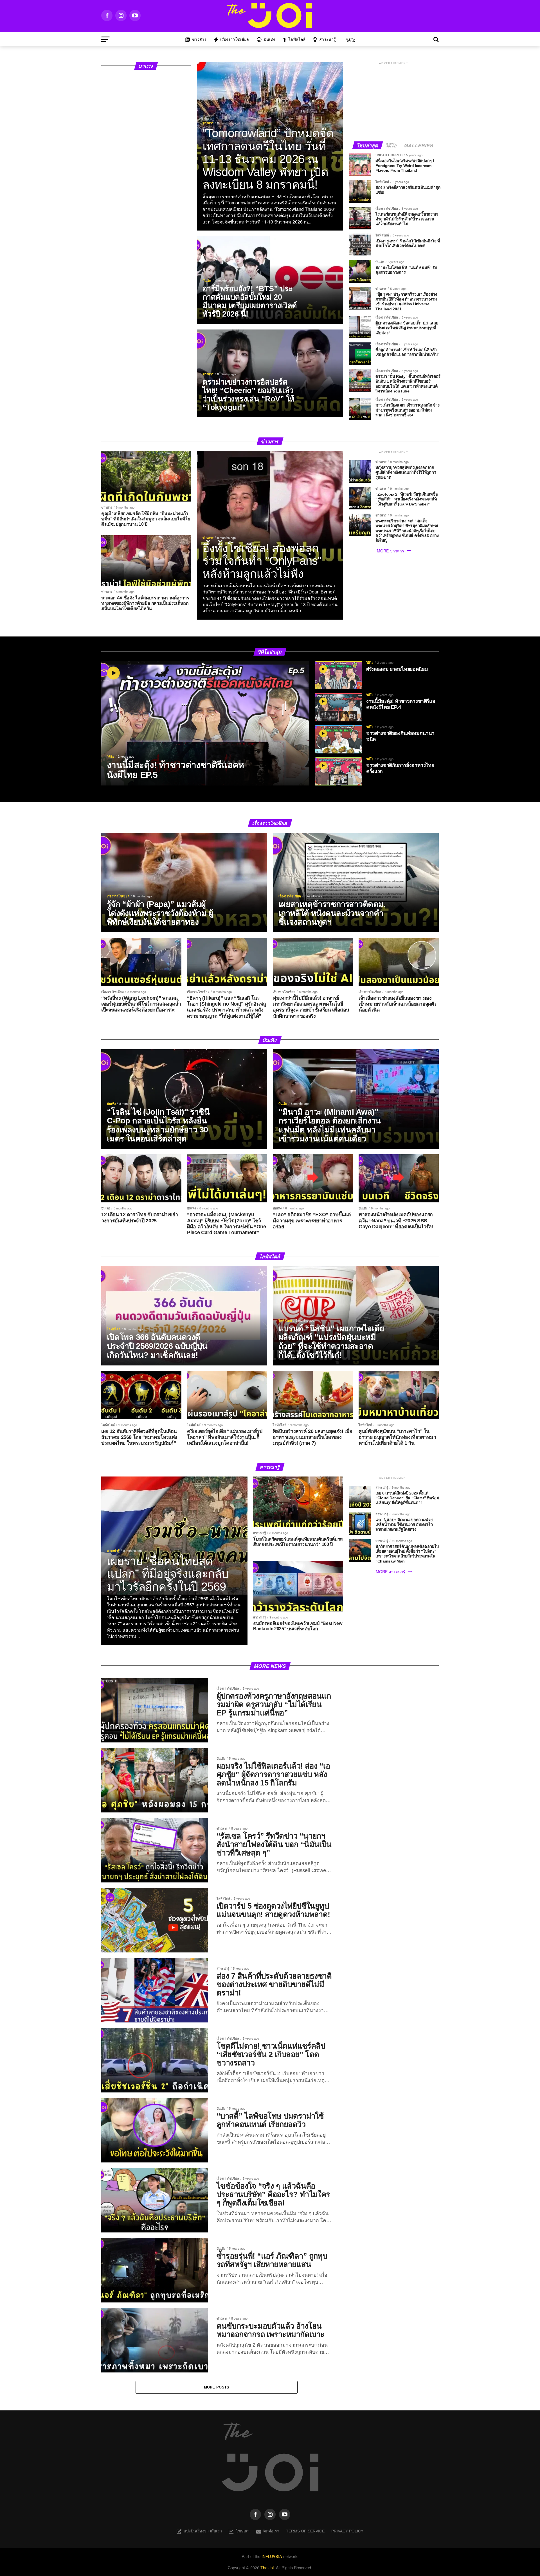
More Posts (217, 2387)
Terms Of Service (305, 2531)
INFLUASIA (272, 2556)
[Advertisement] (394, 101)
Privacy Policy (347, 2531)
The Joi (267, 2567)
